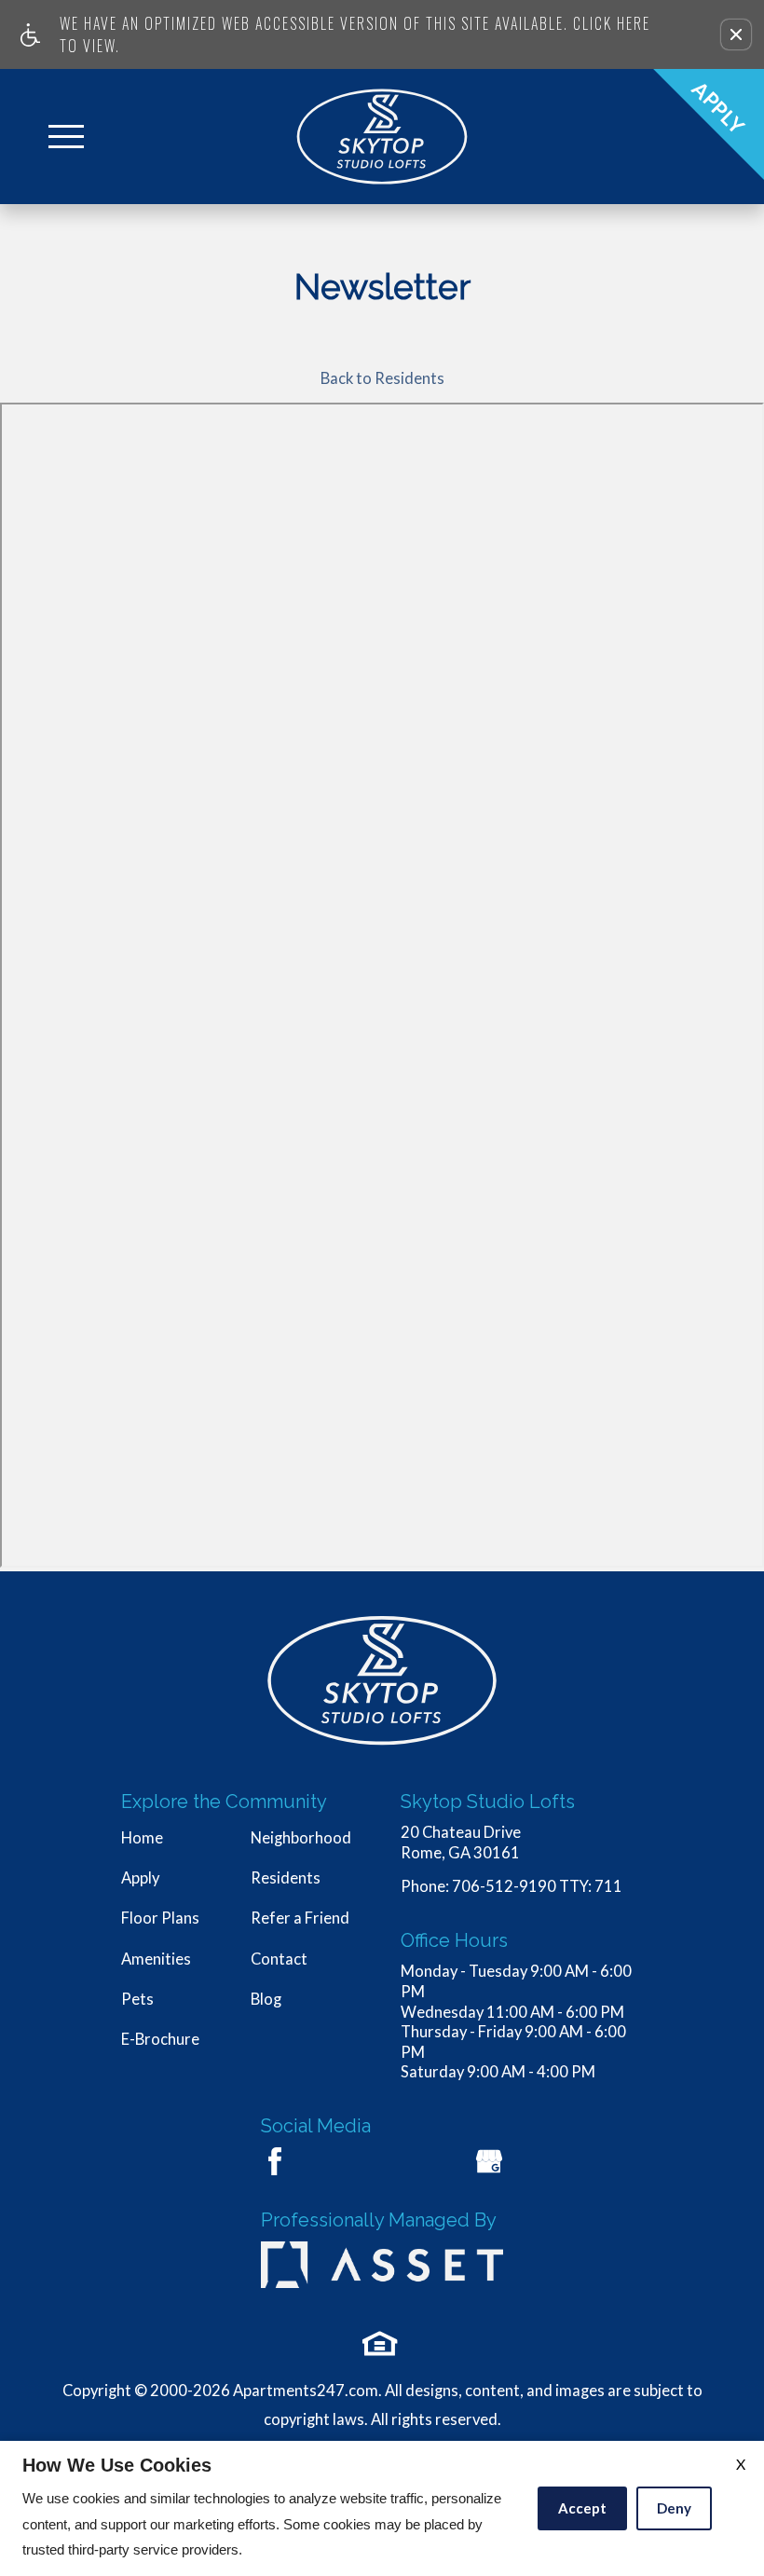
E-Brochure (160, 2039)
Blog (266, 1999)
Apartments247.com (306, 2391)
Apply (140, 1878)
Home (142, 1838)
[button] (736, 34)
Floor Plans (160, 1918)
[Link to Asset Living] (382, 2263)
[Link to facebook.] (275, 2161)
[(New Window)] (489, 2161)
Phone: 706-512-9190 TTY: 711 (512, 1886)
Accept (582, 2508)
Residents (286, 1878)
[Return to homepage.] (382, 1680)
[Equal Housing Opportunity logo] (380, 2343)
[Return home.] (382, 137)
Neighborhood (301, 1838)
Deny (674, 2508)
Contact (279, 1959)
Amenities (156, 1959)
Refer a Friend (300, 1918)
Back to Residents (382, 378)
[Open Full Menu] (66, 137)
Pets (137, 1999)
